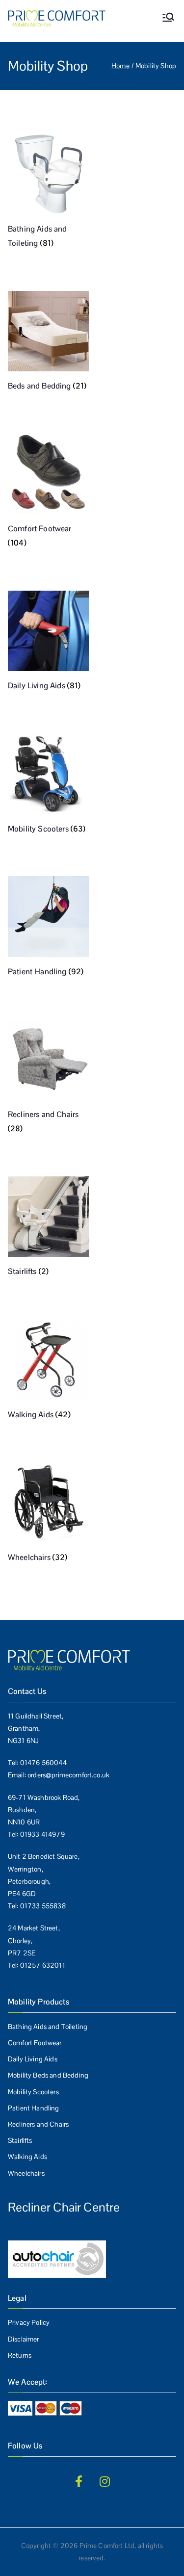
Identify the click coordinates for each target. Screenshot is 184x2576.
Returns (20, 2355)
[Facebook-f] (79, 2481)
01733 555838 (43, 1906)
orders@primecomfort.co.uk (68, 1775)
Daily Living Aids (33, 2059)
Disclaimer (24, 2339)
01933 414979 (42, 1834)
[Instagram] (105, 2481)
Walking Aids (27, 2157)
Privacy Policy (29, 2322)
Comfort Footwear (35, 2043)
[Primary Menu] (168, 18)
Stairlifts (20, 2140)
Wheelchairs (26, 2173)
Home (120, 66)
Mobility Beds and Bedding (48, 2075)
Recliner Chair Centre (64, 2207)
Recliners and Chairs (38, 2124)
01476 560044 (43, 1763)
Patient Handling (34, 2108)
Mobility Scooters (33, 2092)
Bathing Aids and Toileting (48, 2027)
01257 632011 (43, 1965)
